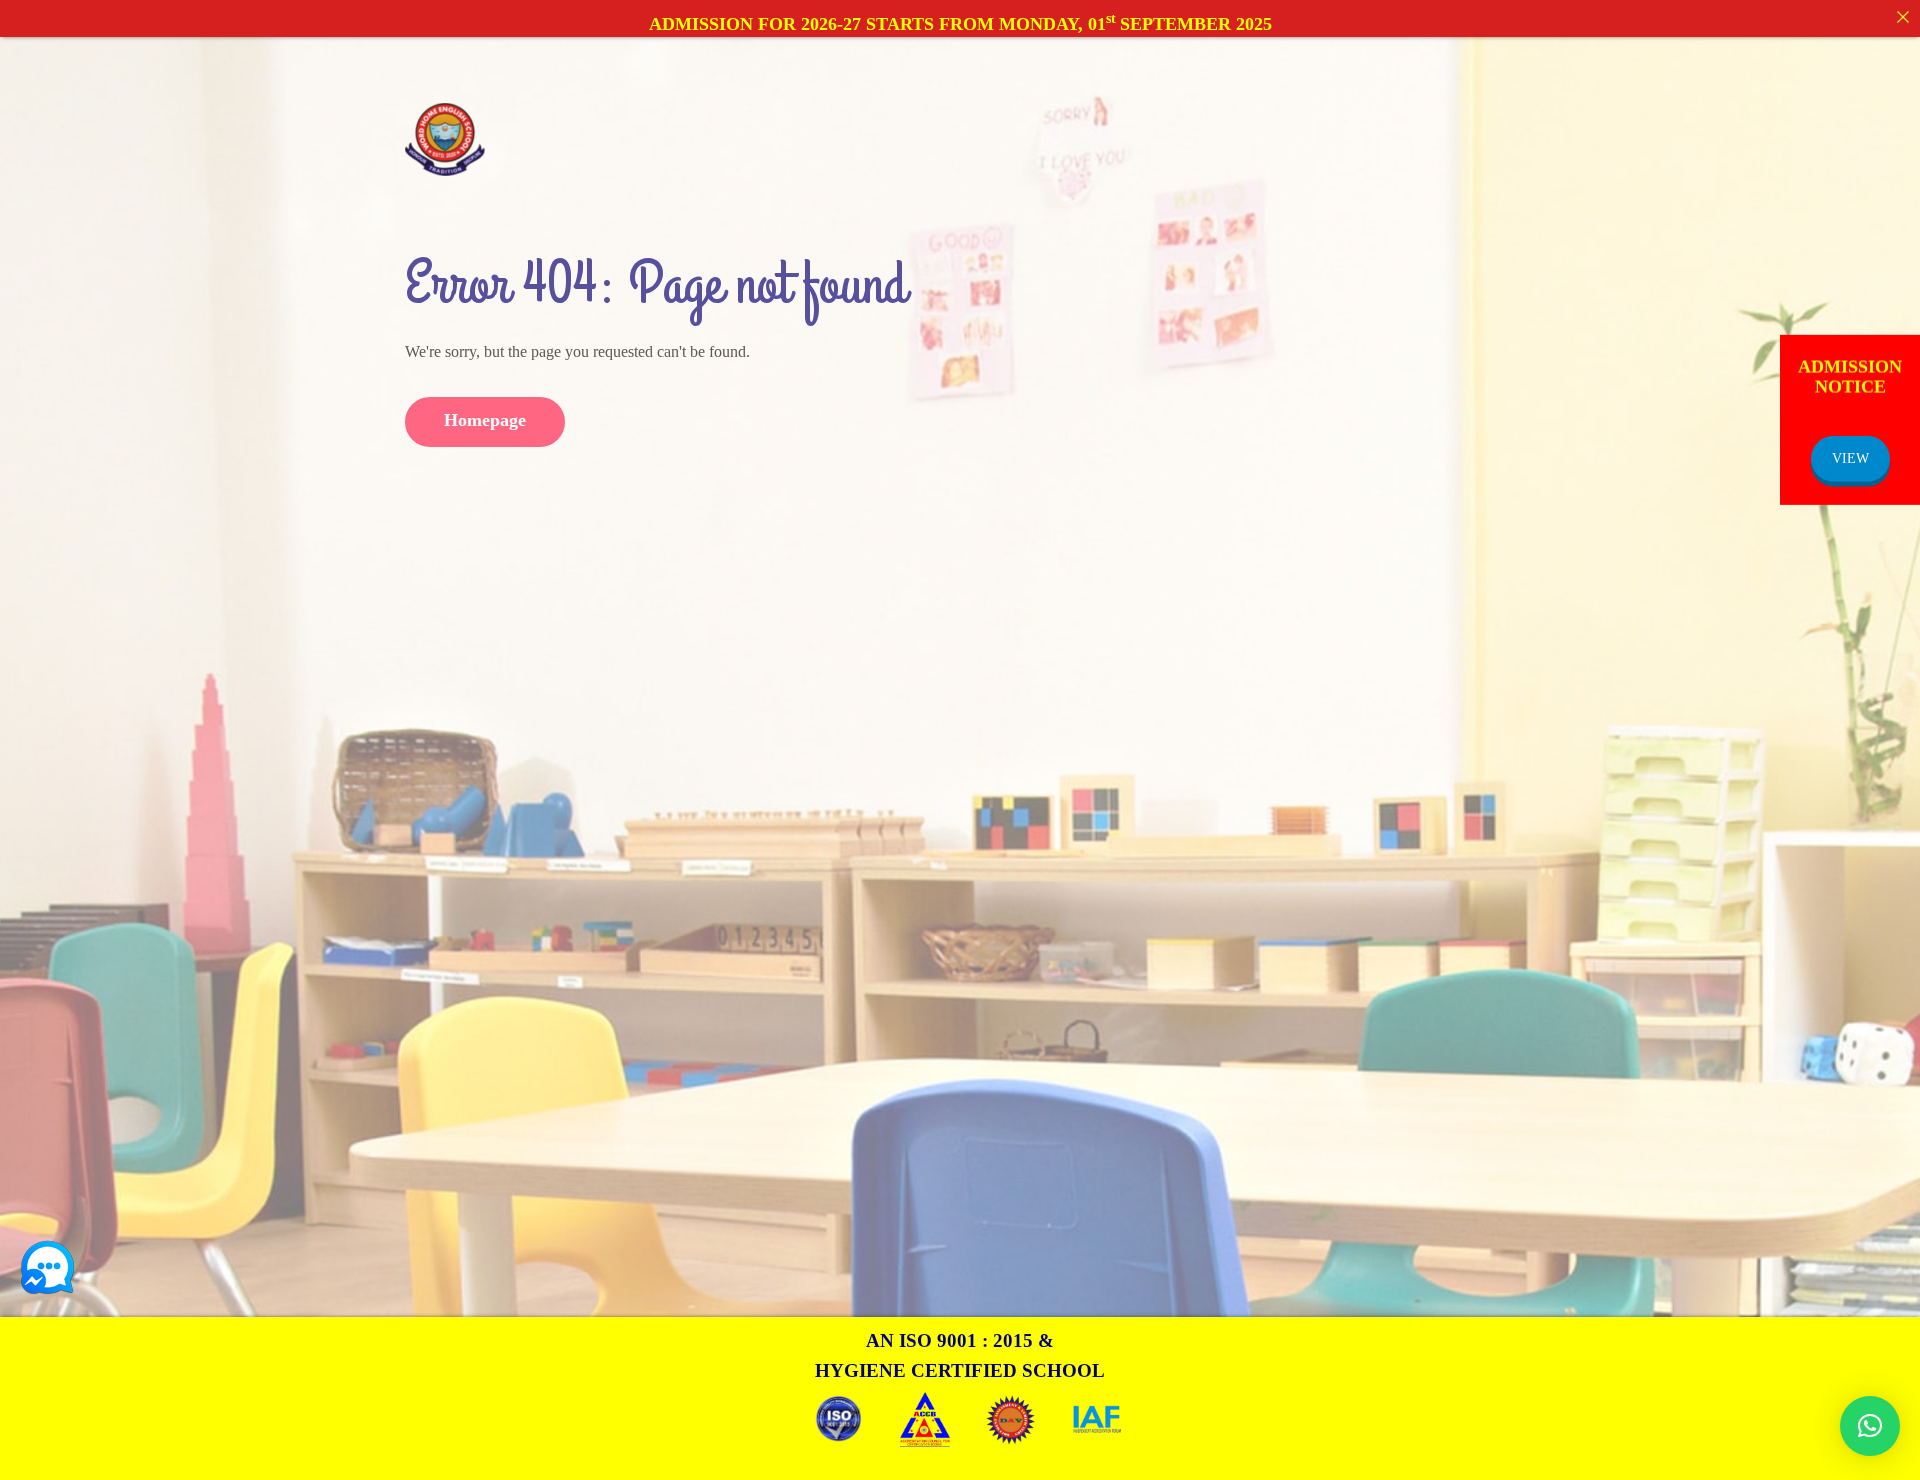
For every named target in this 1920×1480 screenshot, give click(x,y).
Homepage (485, 420)
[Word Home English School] (445, 138)
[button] (1870, 1426)
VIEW (1850, 457)
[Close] (1903, 17)
